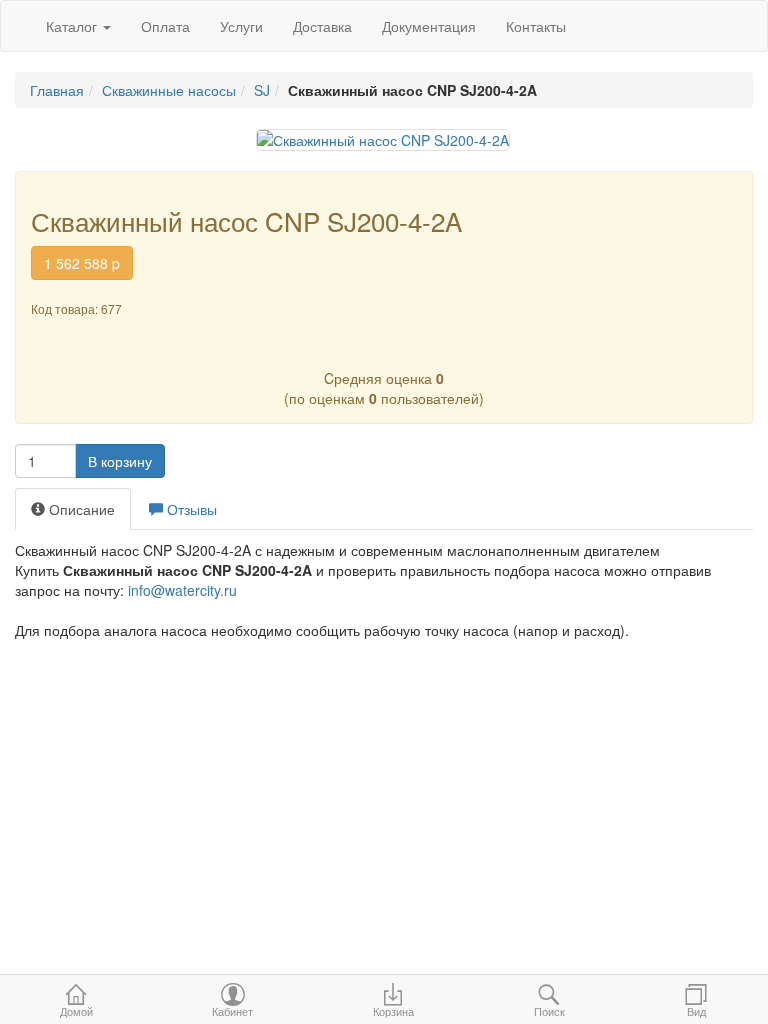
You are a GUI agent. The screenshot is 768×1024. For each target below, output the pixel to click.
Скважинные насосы (169, 90)
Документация (429, 26)
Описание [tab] (80, 509)
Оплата (165, 26)
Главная (57, 90)
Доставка (322, 26)
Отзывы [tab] (190, 509)
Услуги (241, 26)
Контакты (536, 26)
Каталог (73, 26)
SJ (262, 90)
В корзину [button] (120, 461)
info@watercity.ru (182, 590)
